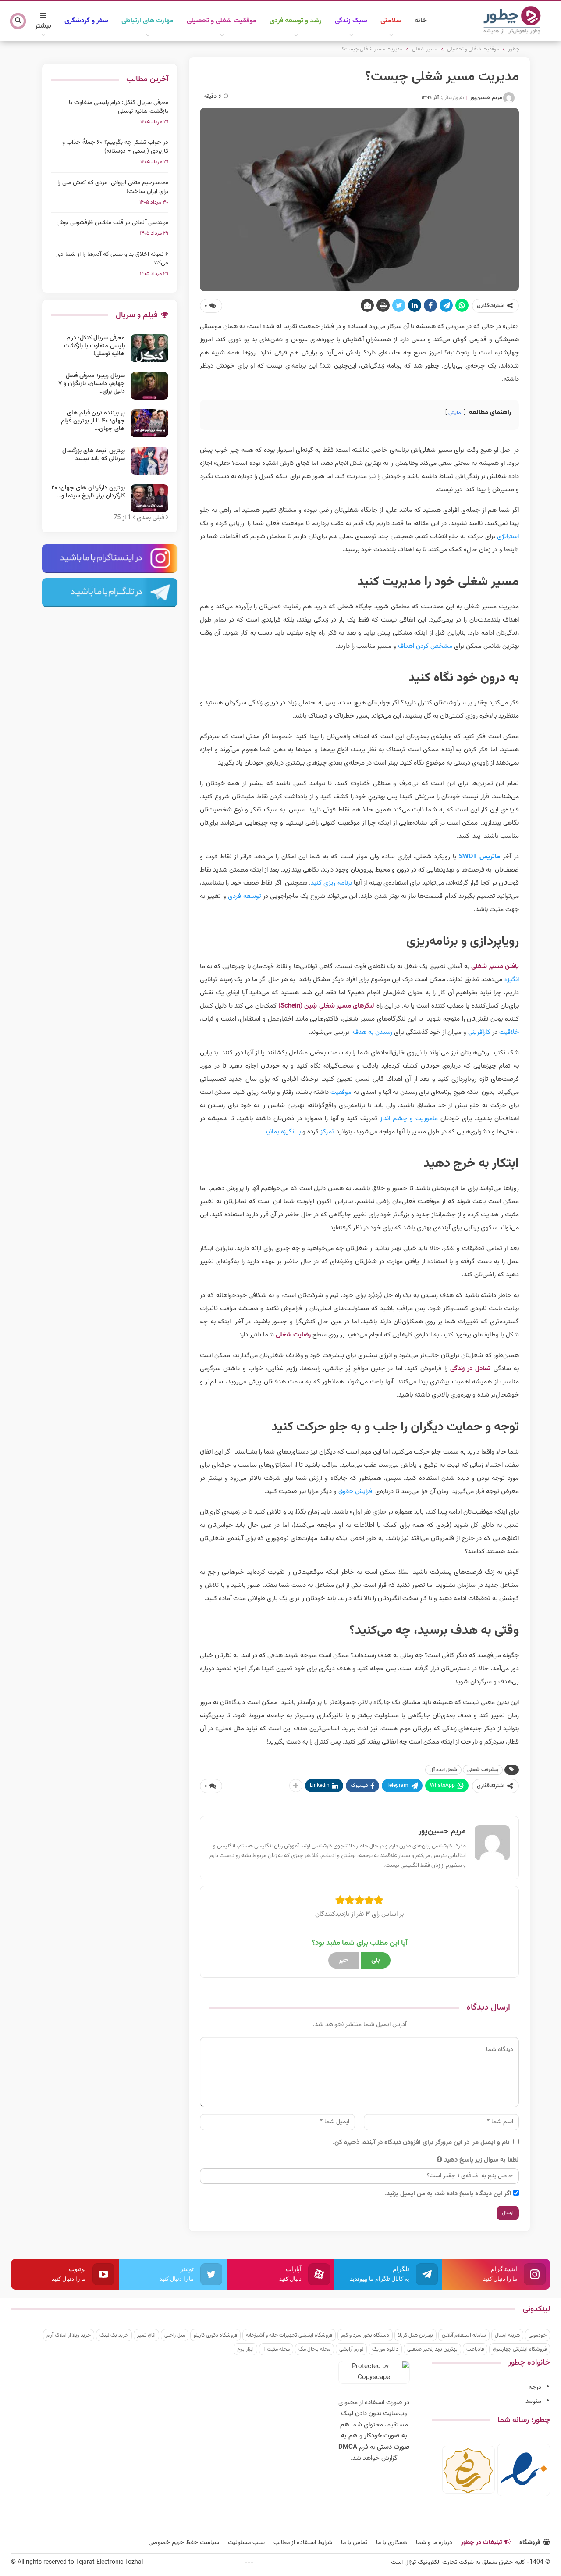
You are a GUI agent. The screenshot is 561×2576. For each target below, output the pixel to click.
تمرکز (327, 1132)
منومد (533, 2401)
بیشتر (43, 26)
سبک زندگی (351, 21)
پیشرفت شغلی (483, 1770)
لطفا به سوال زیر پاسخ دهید (481, 2160)
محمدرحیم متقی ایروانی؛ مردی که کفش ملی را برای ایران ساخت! (113, 187)
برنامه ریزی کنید (331, 883)
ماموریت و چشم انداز (409, 1119)
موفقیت (341, 1092)
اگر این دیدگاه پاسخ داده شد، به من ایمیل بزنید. (448, 2194)
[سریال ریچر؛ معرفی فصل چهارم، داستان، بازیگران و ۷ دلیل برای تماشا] (149, 386)
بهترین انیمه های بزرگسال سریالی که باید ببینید (94, 455)
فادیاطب (475, 2349)
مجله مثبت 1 (276, 2349)
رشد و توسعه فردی (296, 21)
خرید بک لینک (114, 2335)
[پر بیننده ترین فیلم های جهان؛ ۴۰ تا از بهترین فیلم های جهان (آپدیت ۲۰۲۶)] (149, 423)
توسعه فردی (244, 896)
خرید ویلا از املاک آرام (69, 2335)
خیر (344, 1960)
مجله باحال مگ (314, 2349)
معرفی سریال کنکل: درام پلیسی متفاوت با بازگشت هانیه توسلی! (119, 107)
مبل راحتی (175, 2335)
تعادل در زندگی (470, 1369)
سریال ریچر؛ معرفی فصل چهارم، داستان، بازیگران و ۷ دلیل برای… (92, 384)
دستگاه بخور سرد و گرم (365, 2335)
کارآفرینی (479, 1032)
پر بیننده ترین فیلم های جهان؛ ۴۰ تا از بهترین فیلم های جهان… (93, 421)
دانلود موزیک (385, 2349)
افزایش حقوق (356, 1492)
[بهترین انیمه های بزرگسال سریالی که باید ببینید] (149, 461)
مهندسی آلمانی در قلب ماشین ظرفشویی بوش (112, 223)
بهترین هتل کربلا (415, 2335)
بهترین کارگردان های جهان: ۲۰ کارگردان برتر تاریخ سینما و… (88, 492)
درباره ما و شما (434, 2543)
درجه (535, 2387)
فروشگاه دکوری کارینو (215, 2335)
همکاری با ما (392, 2543)
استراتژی (508, 537)
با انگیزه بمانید (282, 1132)
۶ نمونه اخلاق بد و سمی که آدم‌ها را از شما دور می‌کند (112, 259)
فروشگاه (530, 2543)
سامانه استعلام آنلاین (464, 2335)
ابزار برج (245, 2349)
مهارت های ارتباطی (147, 21)
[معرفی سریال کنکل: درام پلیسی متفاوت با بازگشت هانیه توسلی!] (149, 348)
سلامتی (391, 21)
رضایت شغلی (293, 1335)
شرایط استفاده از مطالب (303, 2543)
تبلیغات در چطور (481, 2543)
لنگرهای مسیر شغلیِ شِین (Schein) (326, 1006)
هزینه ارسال (507, 2335)
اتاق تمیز (146, 2335)
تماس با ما (354, 2543)
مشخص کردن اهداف (425, 646)
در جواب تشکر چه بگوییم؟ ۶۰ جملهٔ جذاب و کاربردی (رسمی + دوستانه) (115, 147)
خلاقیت (509, 1032)
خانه (421, 21)
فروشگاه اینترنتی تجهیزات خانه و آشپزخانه (289, 2335)
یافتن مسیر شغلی (495, 966)
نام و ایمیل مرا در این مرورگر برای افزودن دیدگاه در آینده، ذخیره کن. (421, 2142)
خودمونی (538, 2335)
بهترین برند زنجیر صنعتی (432, 2349)
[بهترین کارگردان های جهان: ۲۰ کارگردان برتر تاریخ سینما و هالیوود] (149, 498)
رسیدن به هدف (373, 1032)
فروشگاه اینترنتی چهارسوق (520, 2349)
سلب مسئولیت (246, 2543)
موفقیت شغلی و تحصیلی (222, 21)
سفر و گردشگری (86, 21)
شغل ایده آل (443, 1770)
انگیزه (512, 980)
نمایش (455, 413)
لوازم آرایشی (351, 2349)
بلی (376, 1960)
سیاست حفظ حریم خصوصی (184, 2543)
